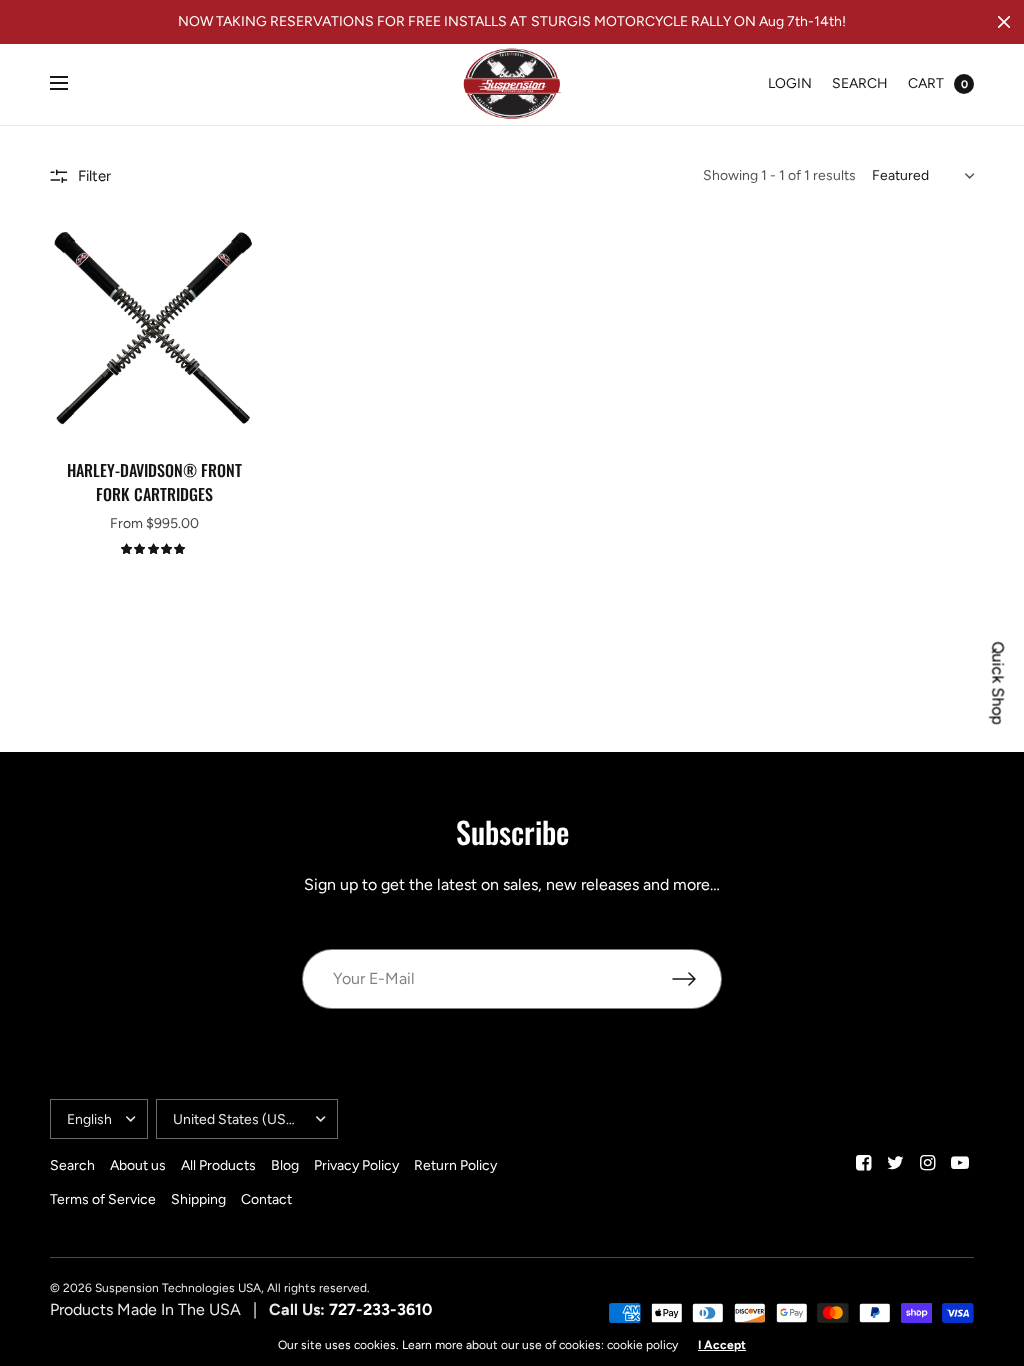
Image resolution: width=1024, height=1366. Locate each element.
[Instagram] (928, 1163)
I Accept (722, 1345)
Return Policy (455, 1165)
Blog (285, 1165)
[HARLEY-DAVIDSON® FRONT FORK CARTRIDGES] (154, 330)
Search (860, 83)
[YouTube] (960, 1163)
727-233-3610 (380, 1309)
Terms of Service (103, 1199)
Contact (266, 1199)
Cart (926, 83)
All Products (218, 1165)
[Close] (1004, 22)
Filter (94, 176)
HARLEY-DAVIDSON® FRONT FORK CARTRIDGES (154, 482)
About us (138, 1165)
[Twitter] (896, 1163)
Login (790, 83)
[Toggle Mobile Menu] (72, 84)
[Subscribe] (697, 979)
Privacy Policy (356, 1165)
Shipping (198, 1199)
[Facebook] (864, 1163)
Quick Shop (998, 683)
